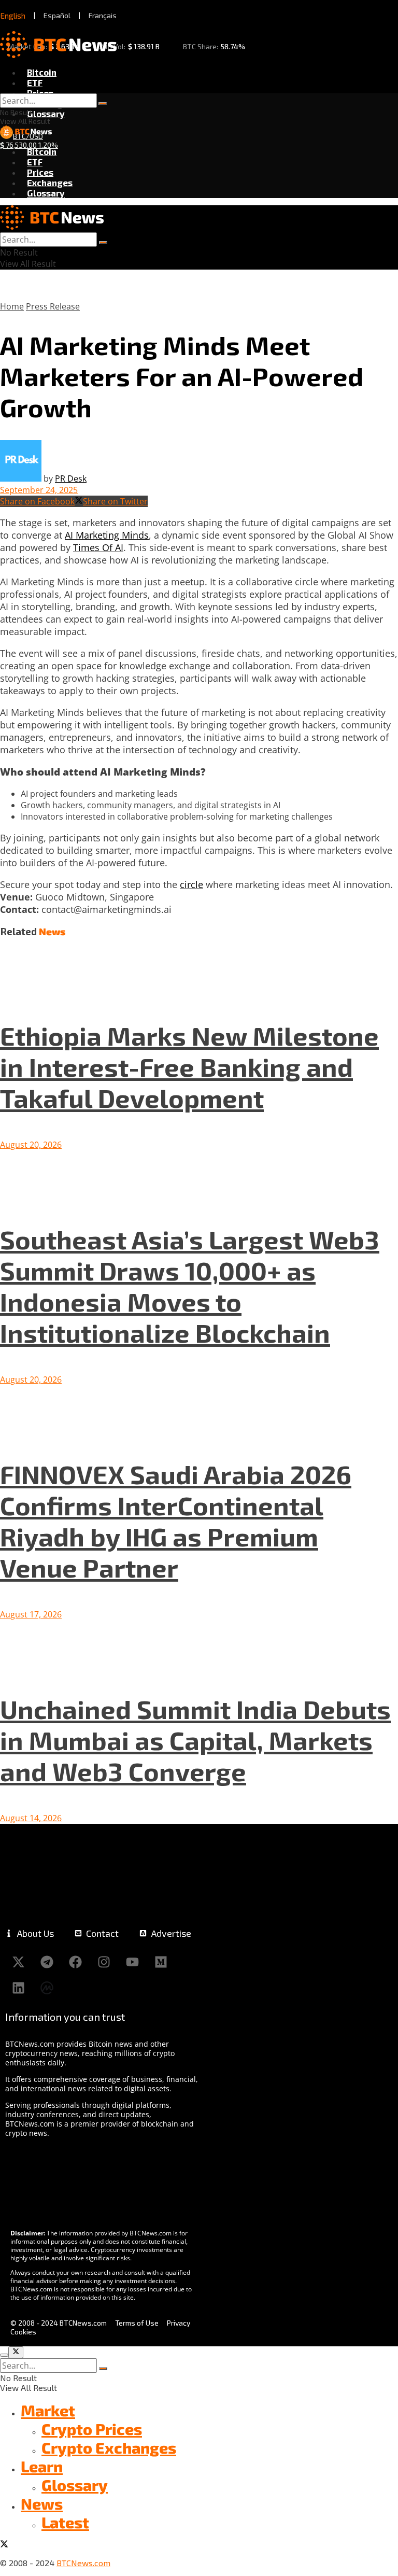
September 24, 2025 (39, 490)
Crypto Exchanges (109, 2447)
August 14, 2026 (31, 1818)
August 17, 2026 (31, 1614)
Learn (42, 2466)
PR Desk (71, 478)
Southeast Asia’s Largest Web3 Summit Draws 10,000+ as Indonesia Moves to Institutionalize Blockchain (190, 1286)
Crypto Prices (92, 2429)
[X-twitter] (18, 1962)
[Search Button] (103, 104)
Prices (40, 93)
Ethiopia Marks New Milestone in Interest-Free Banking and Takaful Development (189, 1066)
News (42, 2503)
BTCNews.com (83, 2563)
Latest (65, 2522)
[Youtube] (132, 1962)
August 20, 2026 (31, 1145)
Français (103, 15)
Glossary (46, 114)
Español (57, 15)
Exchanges (50, 182)
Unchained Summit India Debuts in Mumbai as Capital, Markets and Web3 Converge (195, 1740)
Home (12, 306)
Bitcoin (42, 72)
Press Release (53, 306)
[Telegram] (47, 1962)
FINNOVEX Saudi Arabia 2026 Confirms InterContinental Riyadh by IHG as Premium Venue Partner (176, 1521)
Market (48, 2410)
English (13, 16)
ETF (35, 82)
